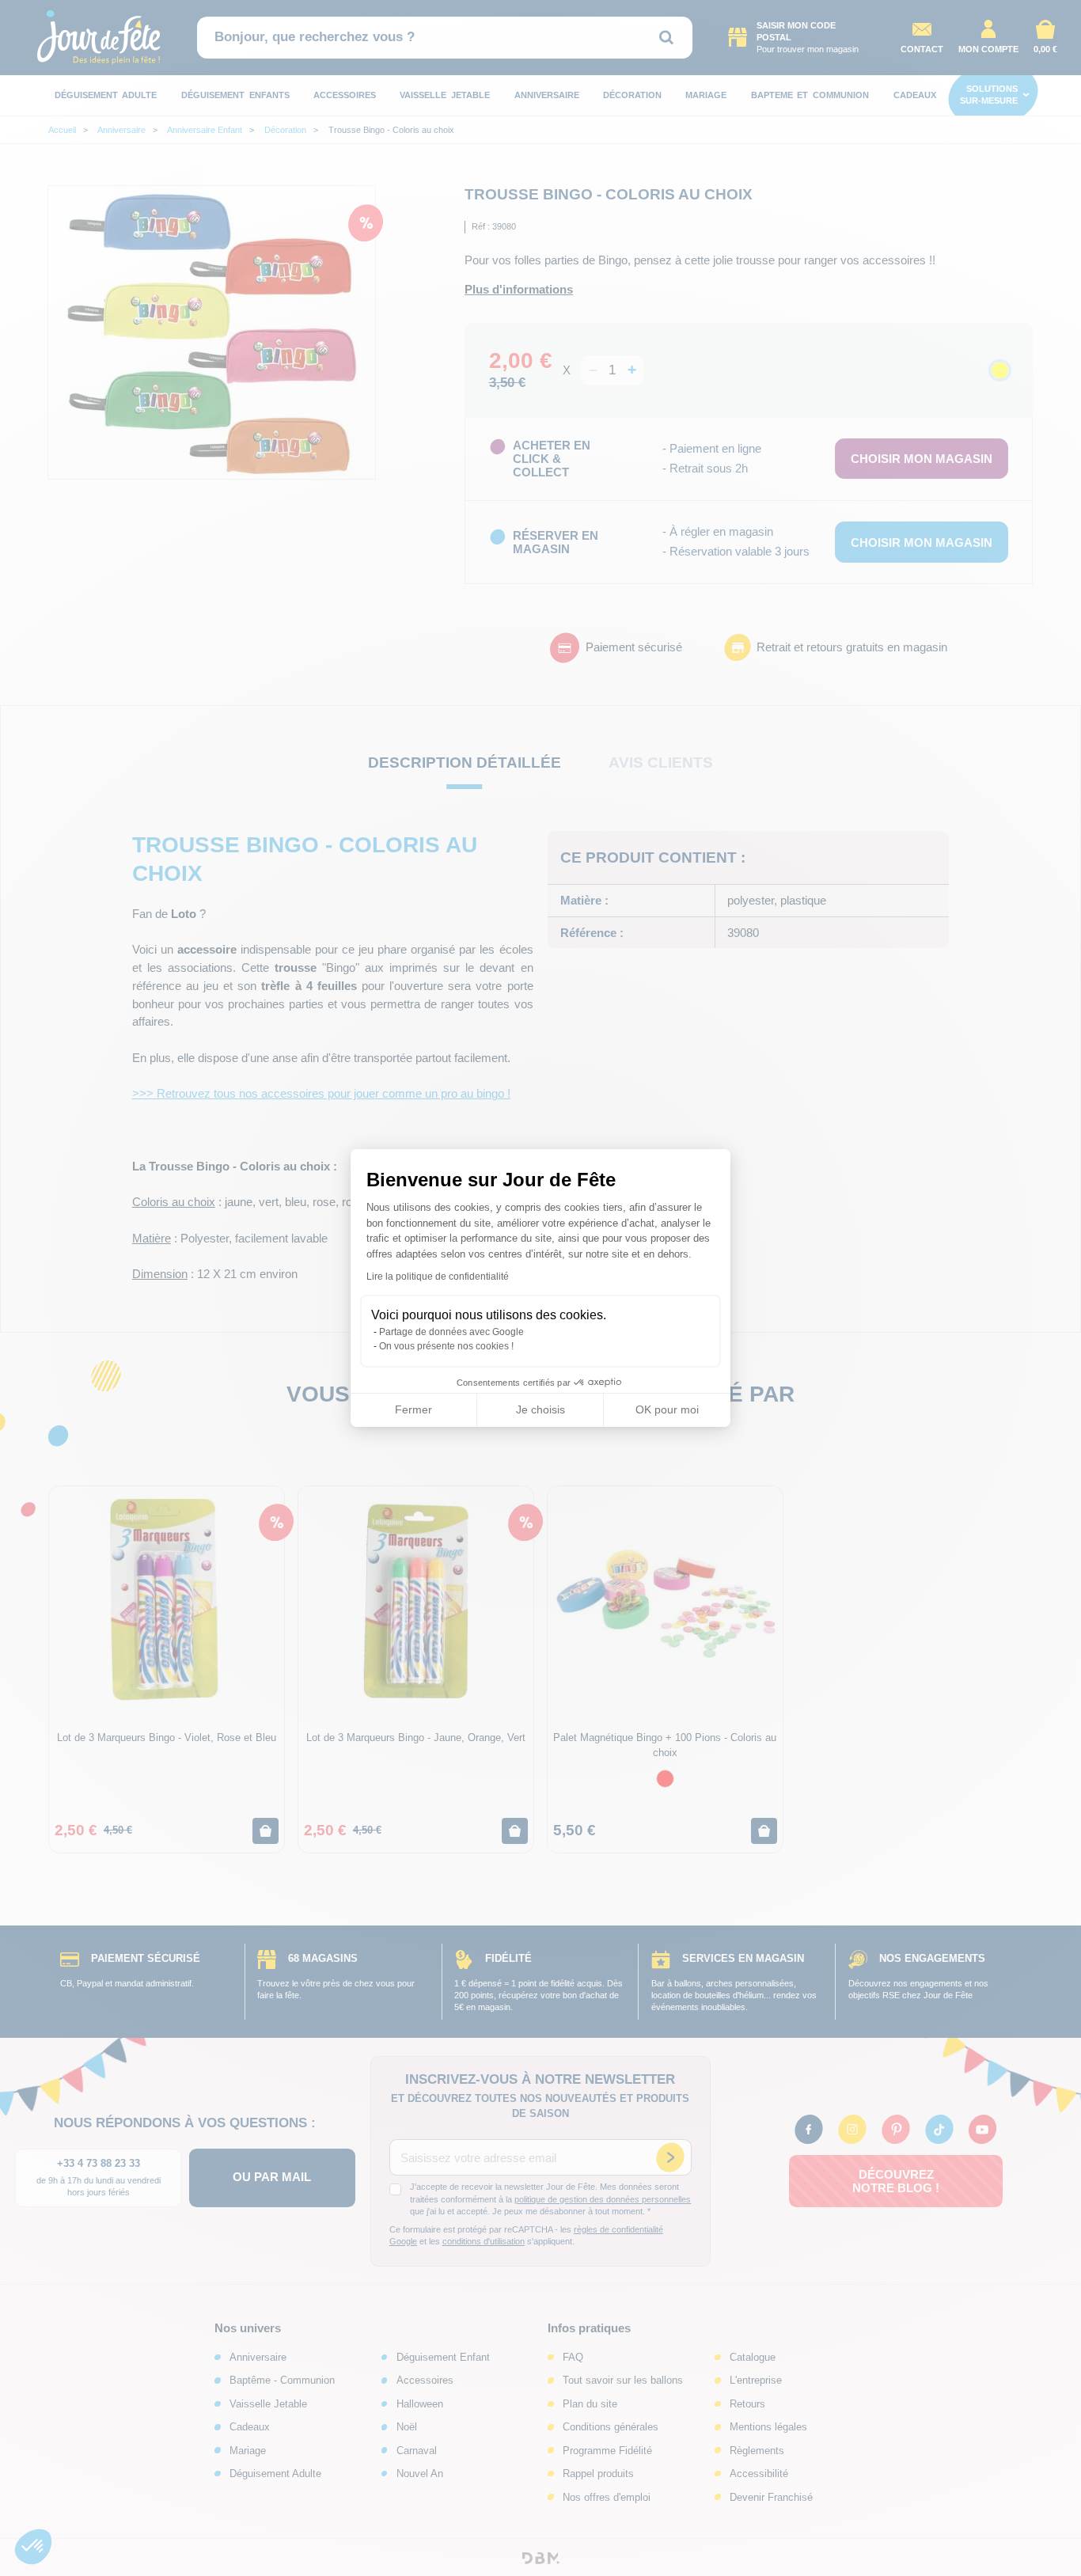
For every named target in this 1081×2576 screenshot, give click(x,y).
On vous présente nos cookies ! (446, 1346)
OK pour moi (667, 1409)
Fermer (413, 1409)
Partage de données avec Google (451, 1332)
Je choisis (540, 1409)
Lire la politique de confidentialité (438, 1277)
